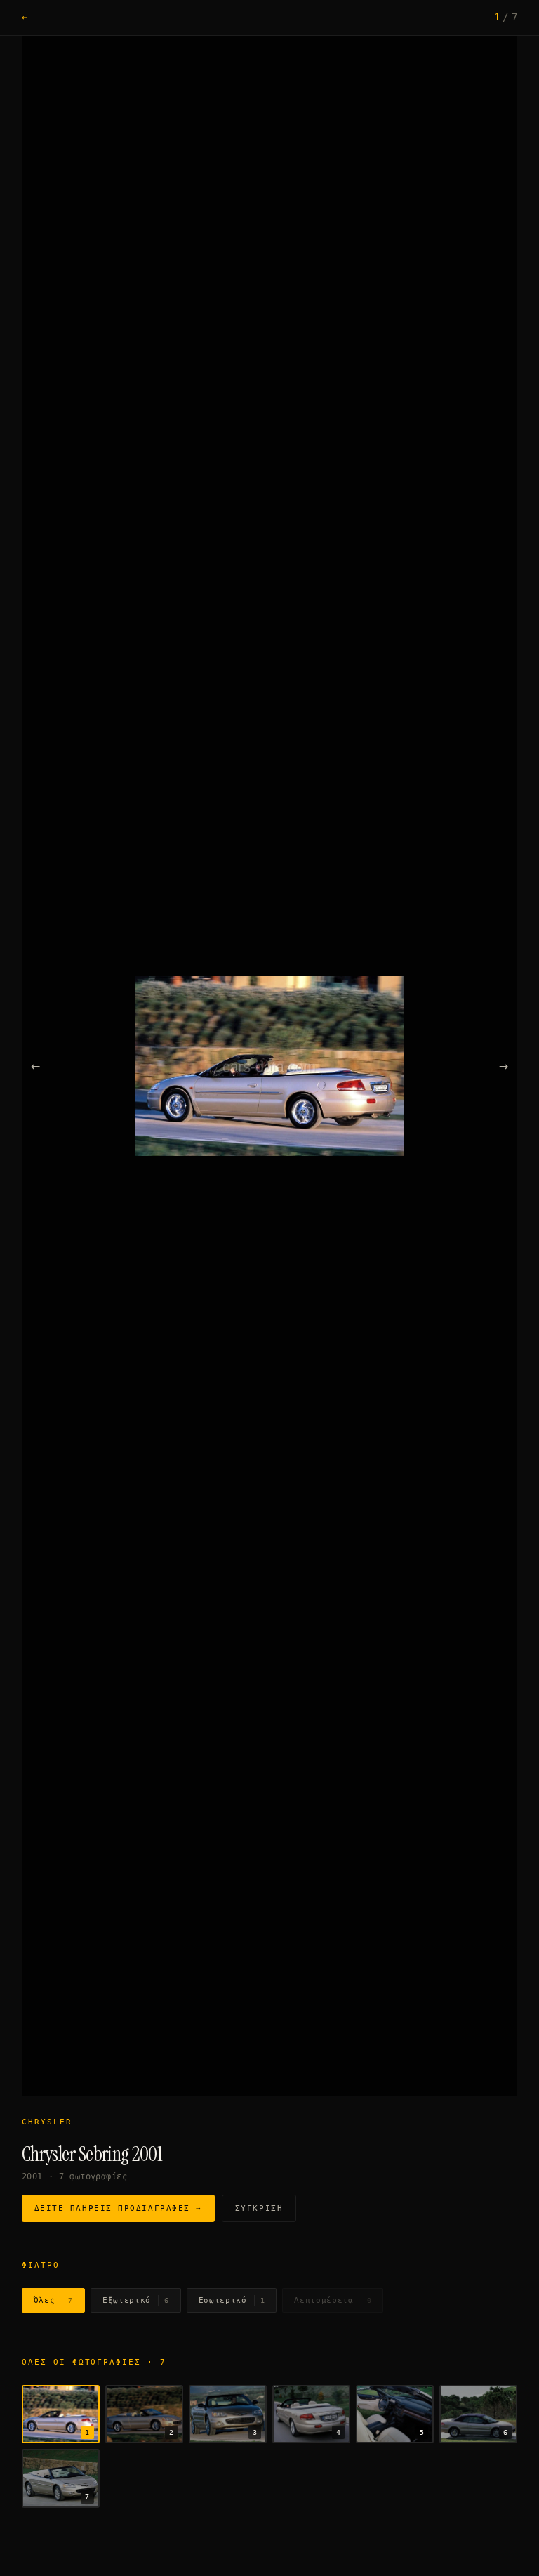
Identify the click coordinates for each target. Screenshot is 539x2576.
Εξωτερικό (136, 2300)
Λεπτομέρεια (333, 2300)
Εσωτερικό (232, 2300)
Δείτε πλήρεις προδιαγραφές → (118, 2208)
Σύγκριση (259, 2208)
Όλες (53, 2300)
